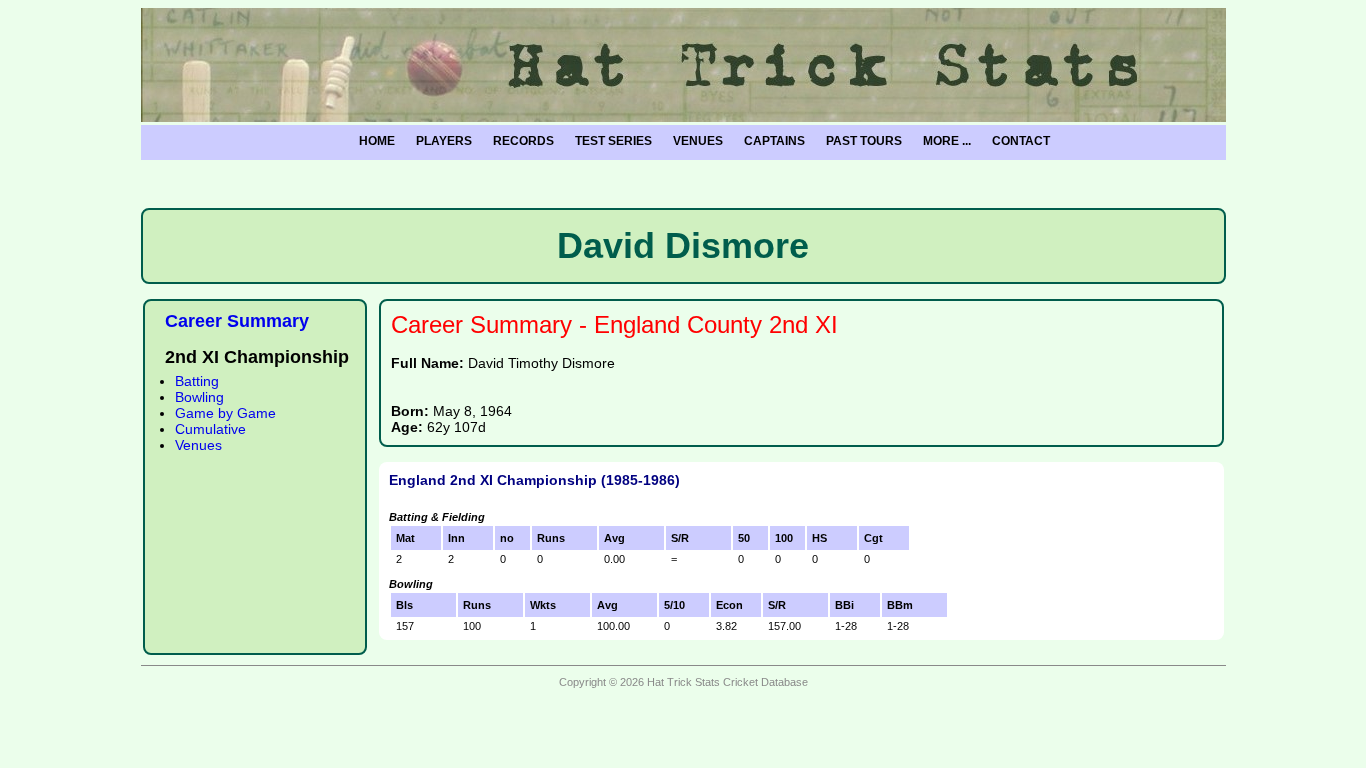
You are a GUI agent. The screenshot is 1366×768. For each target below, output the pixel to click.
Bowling (199, 397)
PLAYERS (444, 141)
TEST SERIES (613, 141)
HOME (377, 141)
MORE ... (947, 141)
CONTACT (1021, 141)
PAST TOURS (864, 141)
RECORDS (523, 141)
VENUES (698, 141)
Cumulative (210, 429)
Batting (197, 381)
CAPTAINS (774, 141)
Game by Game (225, 413)
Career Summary (237, 321)
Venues (198, 445)
